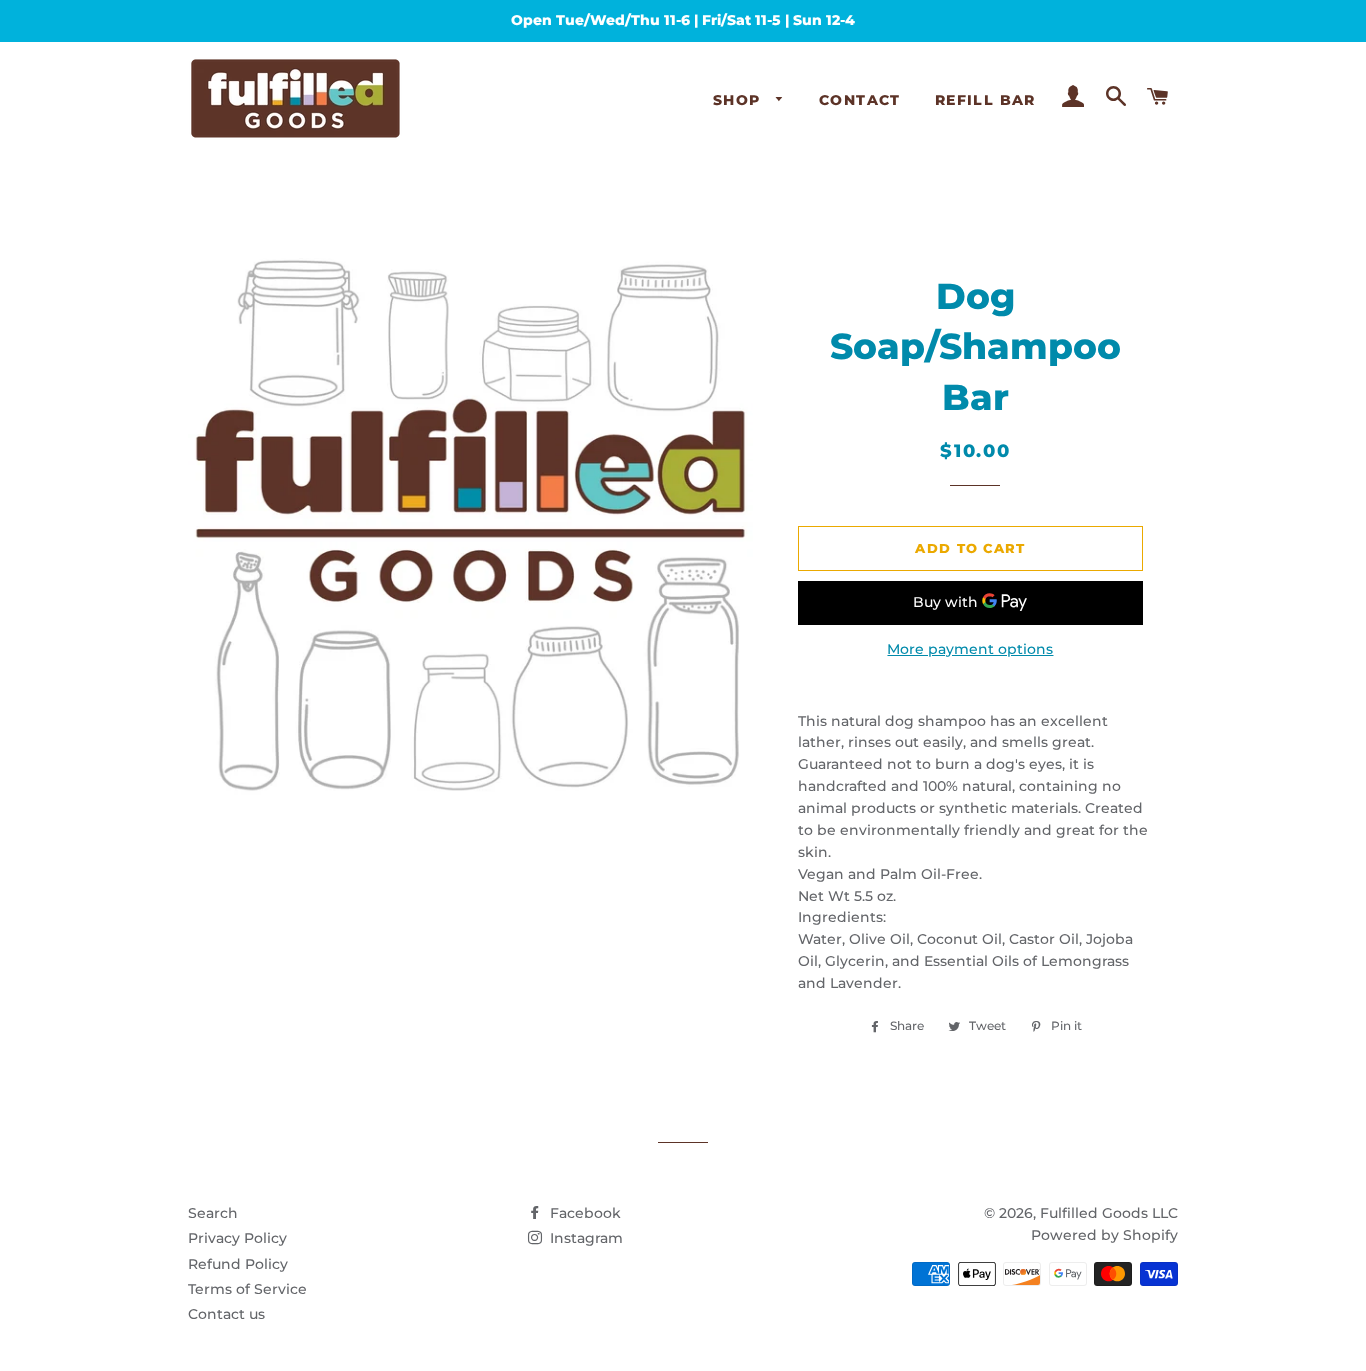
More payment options (970, 649)
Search (213, 1213)
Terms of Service (247, 1289)
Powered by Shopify (1104, 1235)
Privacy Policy (237, 1238)
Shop (739, 100)
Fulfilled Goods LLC (1109, 1213)
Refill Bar (985, 100)
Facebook (583, 1213)
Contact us (226, 1314)
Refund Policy (238, 1264)
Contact (860, 100)
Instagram (584, 1238)
